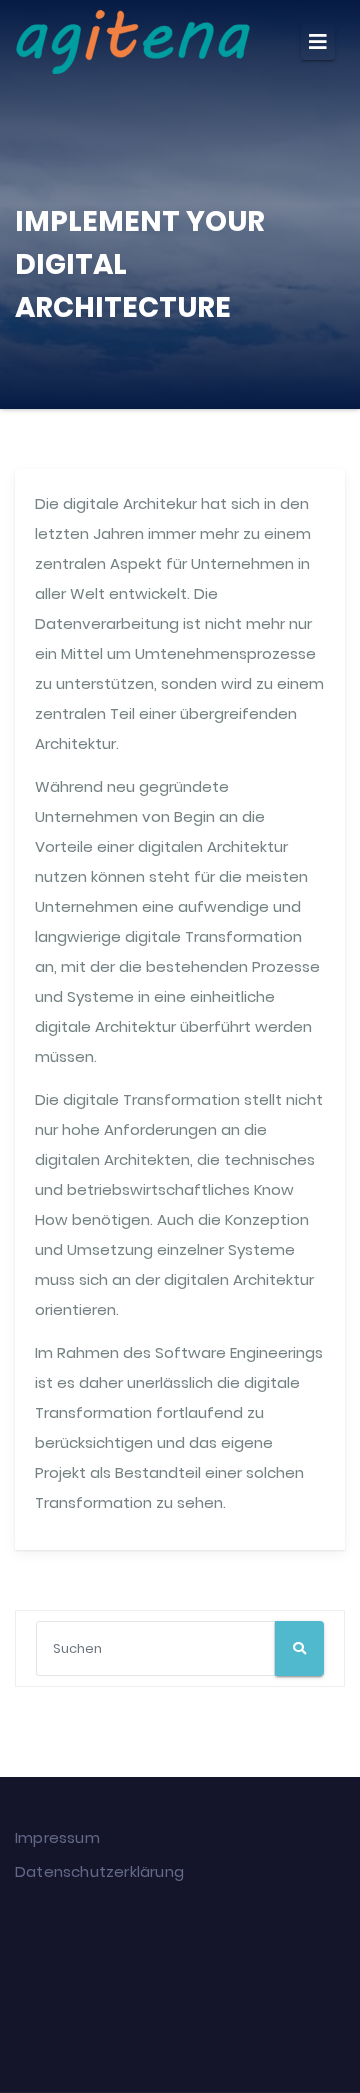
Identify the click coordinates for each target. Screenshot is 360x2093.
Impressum (57, 1837)
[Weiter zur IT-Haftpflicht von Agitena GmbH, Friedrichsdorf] (300, 1997)
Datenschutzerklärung (99, 1871)
